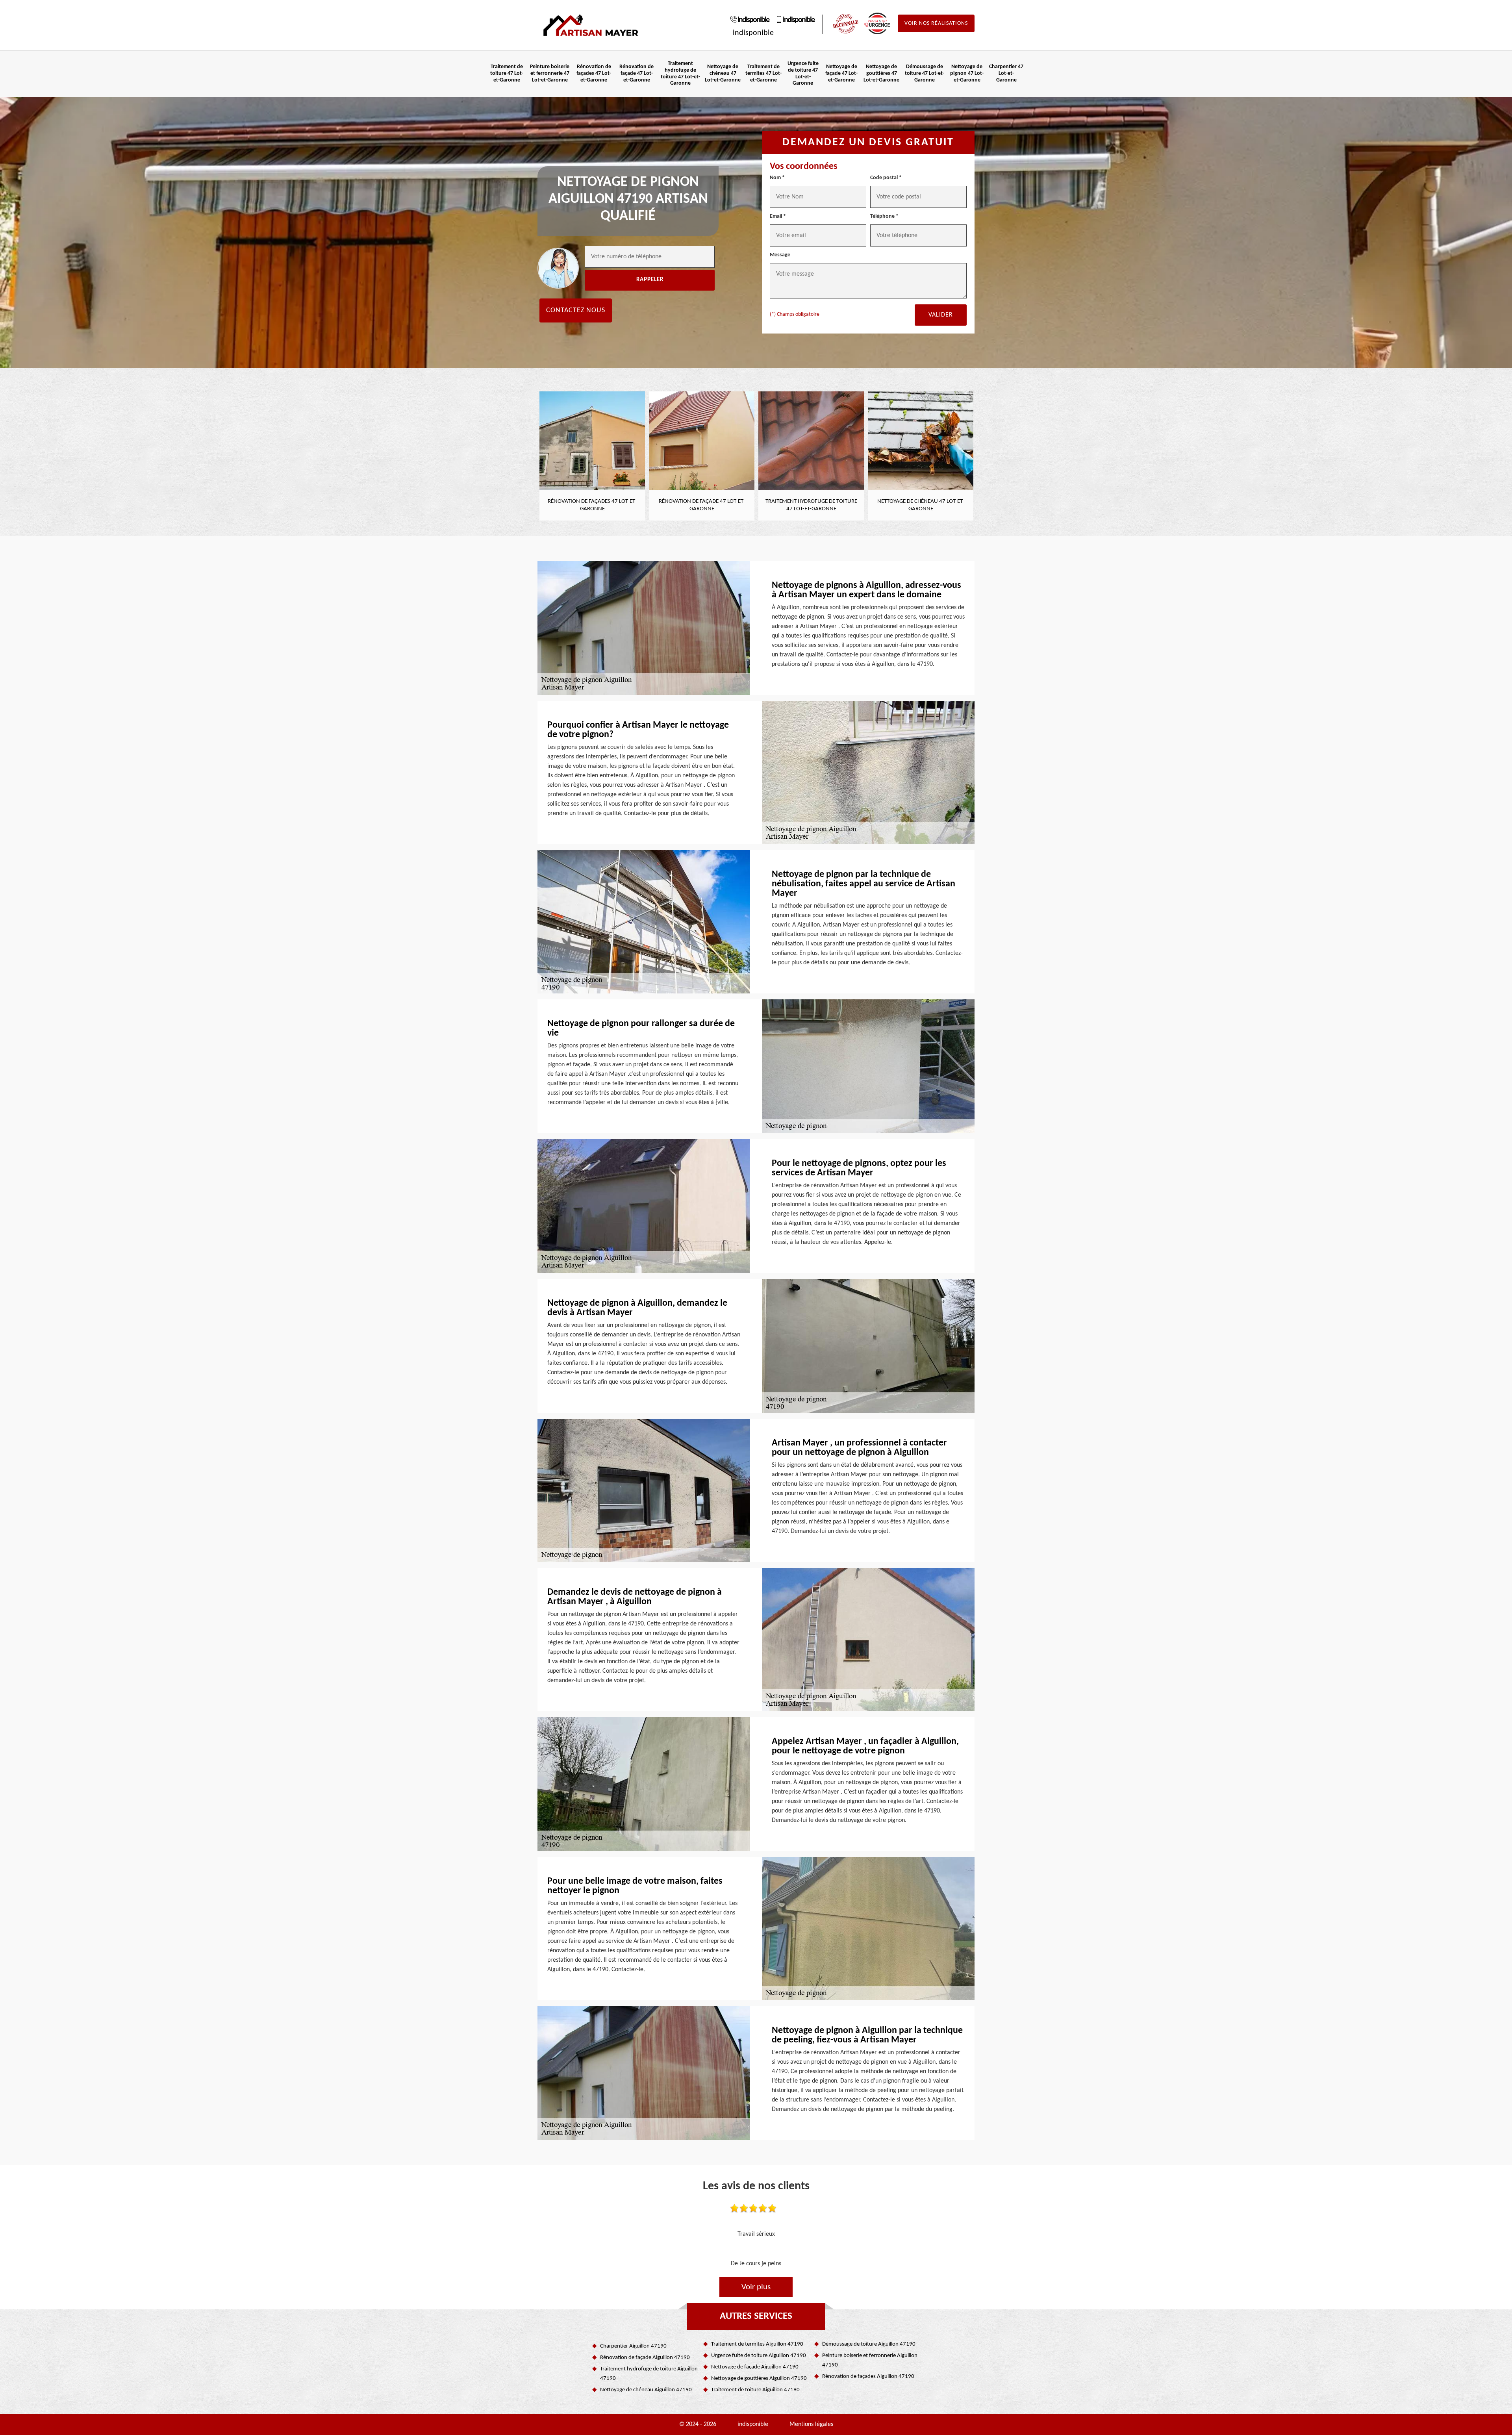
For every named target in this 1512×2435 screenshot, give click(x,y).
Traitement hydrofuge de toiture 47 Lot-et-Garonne (680, 73)
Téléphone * (884, 216)
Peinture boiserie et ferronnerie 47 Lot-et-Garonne (550, 73)
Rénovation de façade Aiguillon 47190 (645, 2358)
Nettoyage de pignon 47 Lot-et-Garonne (967, 73)
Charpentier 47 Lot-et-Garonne (1006, 73)
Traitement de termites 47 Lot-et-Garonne (763, 73)
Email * (778, 216)
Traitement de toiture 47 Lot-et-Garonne (507, 73)
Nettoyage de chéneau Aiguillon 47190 (646, 2390)
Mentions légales (811, 2424)
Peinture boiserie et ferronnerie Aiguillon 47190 (870, 2360)
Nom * (777, 178)
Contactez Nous (576, 310)
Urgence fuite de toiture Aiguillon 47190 (759, 2356)
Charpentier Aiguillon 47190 (633, 2346)
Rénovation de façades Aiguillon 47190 (868, 2377)
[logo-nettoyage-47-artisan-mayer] (591, 25)
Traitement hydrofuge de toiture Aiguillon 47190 (649, 2374)
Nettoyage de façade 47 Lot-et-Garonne (841, 73)
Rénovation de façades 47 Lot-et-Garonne (594, 73)
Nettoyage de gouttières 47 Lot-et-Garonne (881, 73)
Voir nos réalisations (936, 23)
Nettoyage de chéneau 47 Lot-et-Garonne (723, 73)
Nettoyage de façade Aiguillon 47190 (755, 2367)
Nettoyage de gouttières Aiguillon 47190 (759, 2378)
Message (780, 255)
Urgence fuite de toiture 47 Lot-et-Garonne (803, 73)
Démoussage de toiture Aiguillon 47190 (869, 2344)
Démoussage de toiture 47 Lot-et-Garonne (925, 73)
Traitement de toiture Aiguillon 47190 (755, 2390)
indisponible (753, 20)
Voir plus (756, 2287)
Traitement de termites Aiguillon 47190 (757, 2344)
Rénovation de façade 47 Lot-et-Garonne (636, 73)
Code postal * (886, 178)
